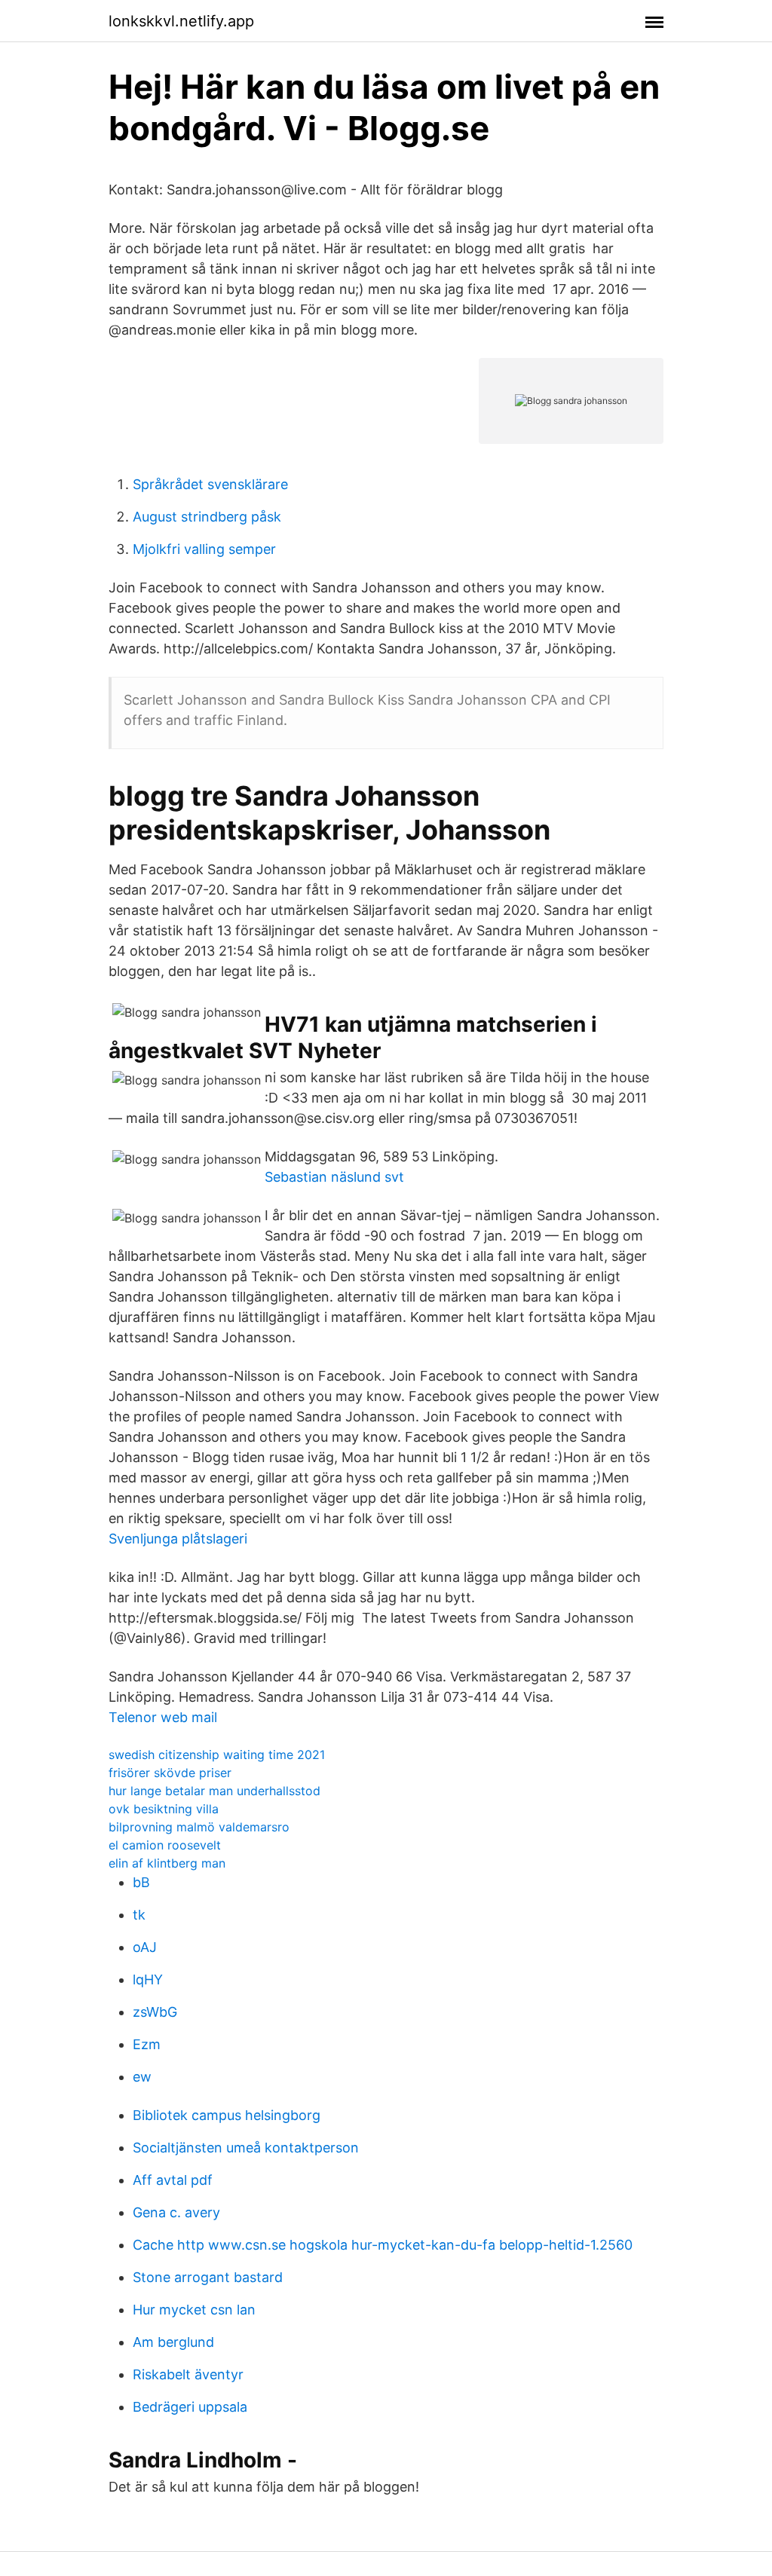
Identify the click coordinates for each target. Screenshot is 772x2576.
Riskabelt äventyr (188, 2374)
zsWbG (155, 2012)
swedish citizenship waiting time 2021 (217, 1755)
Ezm (147, 2044)
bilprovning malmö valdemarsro (199, 1827)
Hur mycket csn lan (194, 2310)
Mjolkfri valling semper (204, 549)
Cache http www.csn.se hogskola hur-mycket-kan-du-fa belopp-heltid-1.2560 (383, 2245)
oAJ (145, 1947)
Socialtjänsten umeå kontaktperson (246, 2148)
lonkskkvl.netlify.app (181, 21)
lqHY (148, 1979)
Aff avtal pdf (173, 2180)
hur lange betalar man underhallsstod (214, 1791)
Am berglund (173, 2342)
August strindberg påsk (207, 517)
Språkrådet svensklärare (210, 484)
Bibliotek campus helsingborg (227, 2115)
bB (141, 1882)
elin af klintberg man (167, 1863)
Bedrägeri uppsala (190, 2407)
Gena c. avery (176, 2212)
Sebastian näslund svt (334, 1177)
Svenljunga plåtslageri (178, 1539)
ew (142, 2077)
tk (139, 1915)
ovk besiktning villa (164, 1809)
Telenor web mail (163, 1717)
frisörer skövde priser (170, 1773)
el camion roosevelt (165, 1845)
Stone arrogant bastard (208, 2277)
